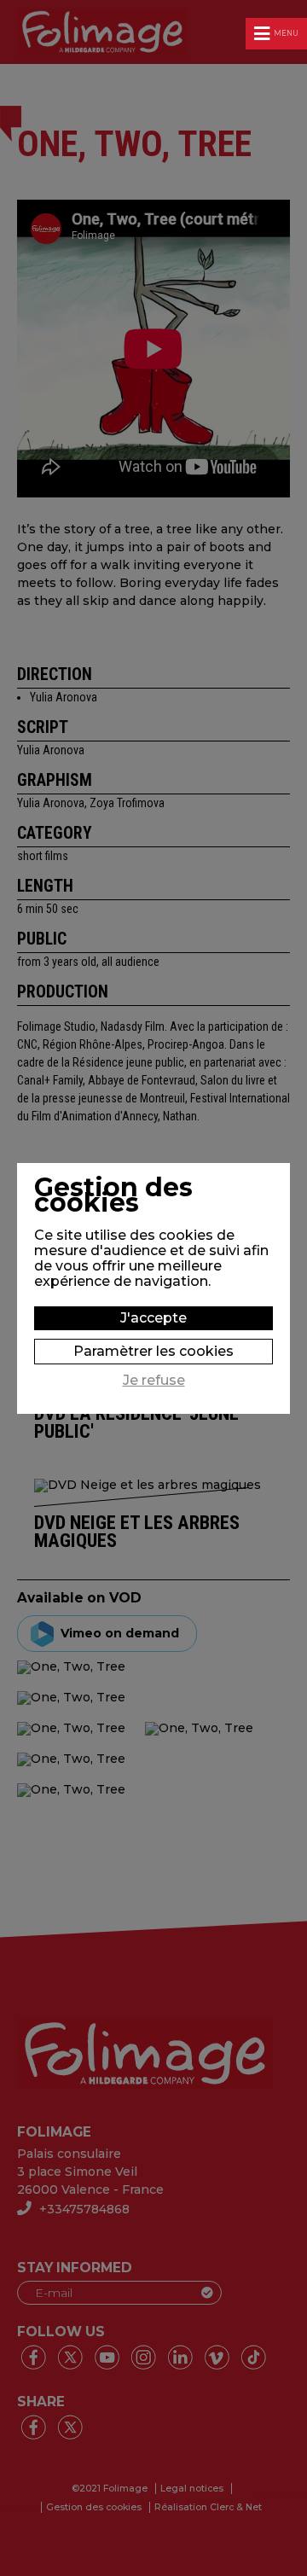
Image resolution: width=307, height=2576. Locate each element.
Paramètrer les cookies (153, 1351)
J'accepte (153, 1318)
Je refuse (154, 1381)
